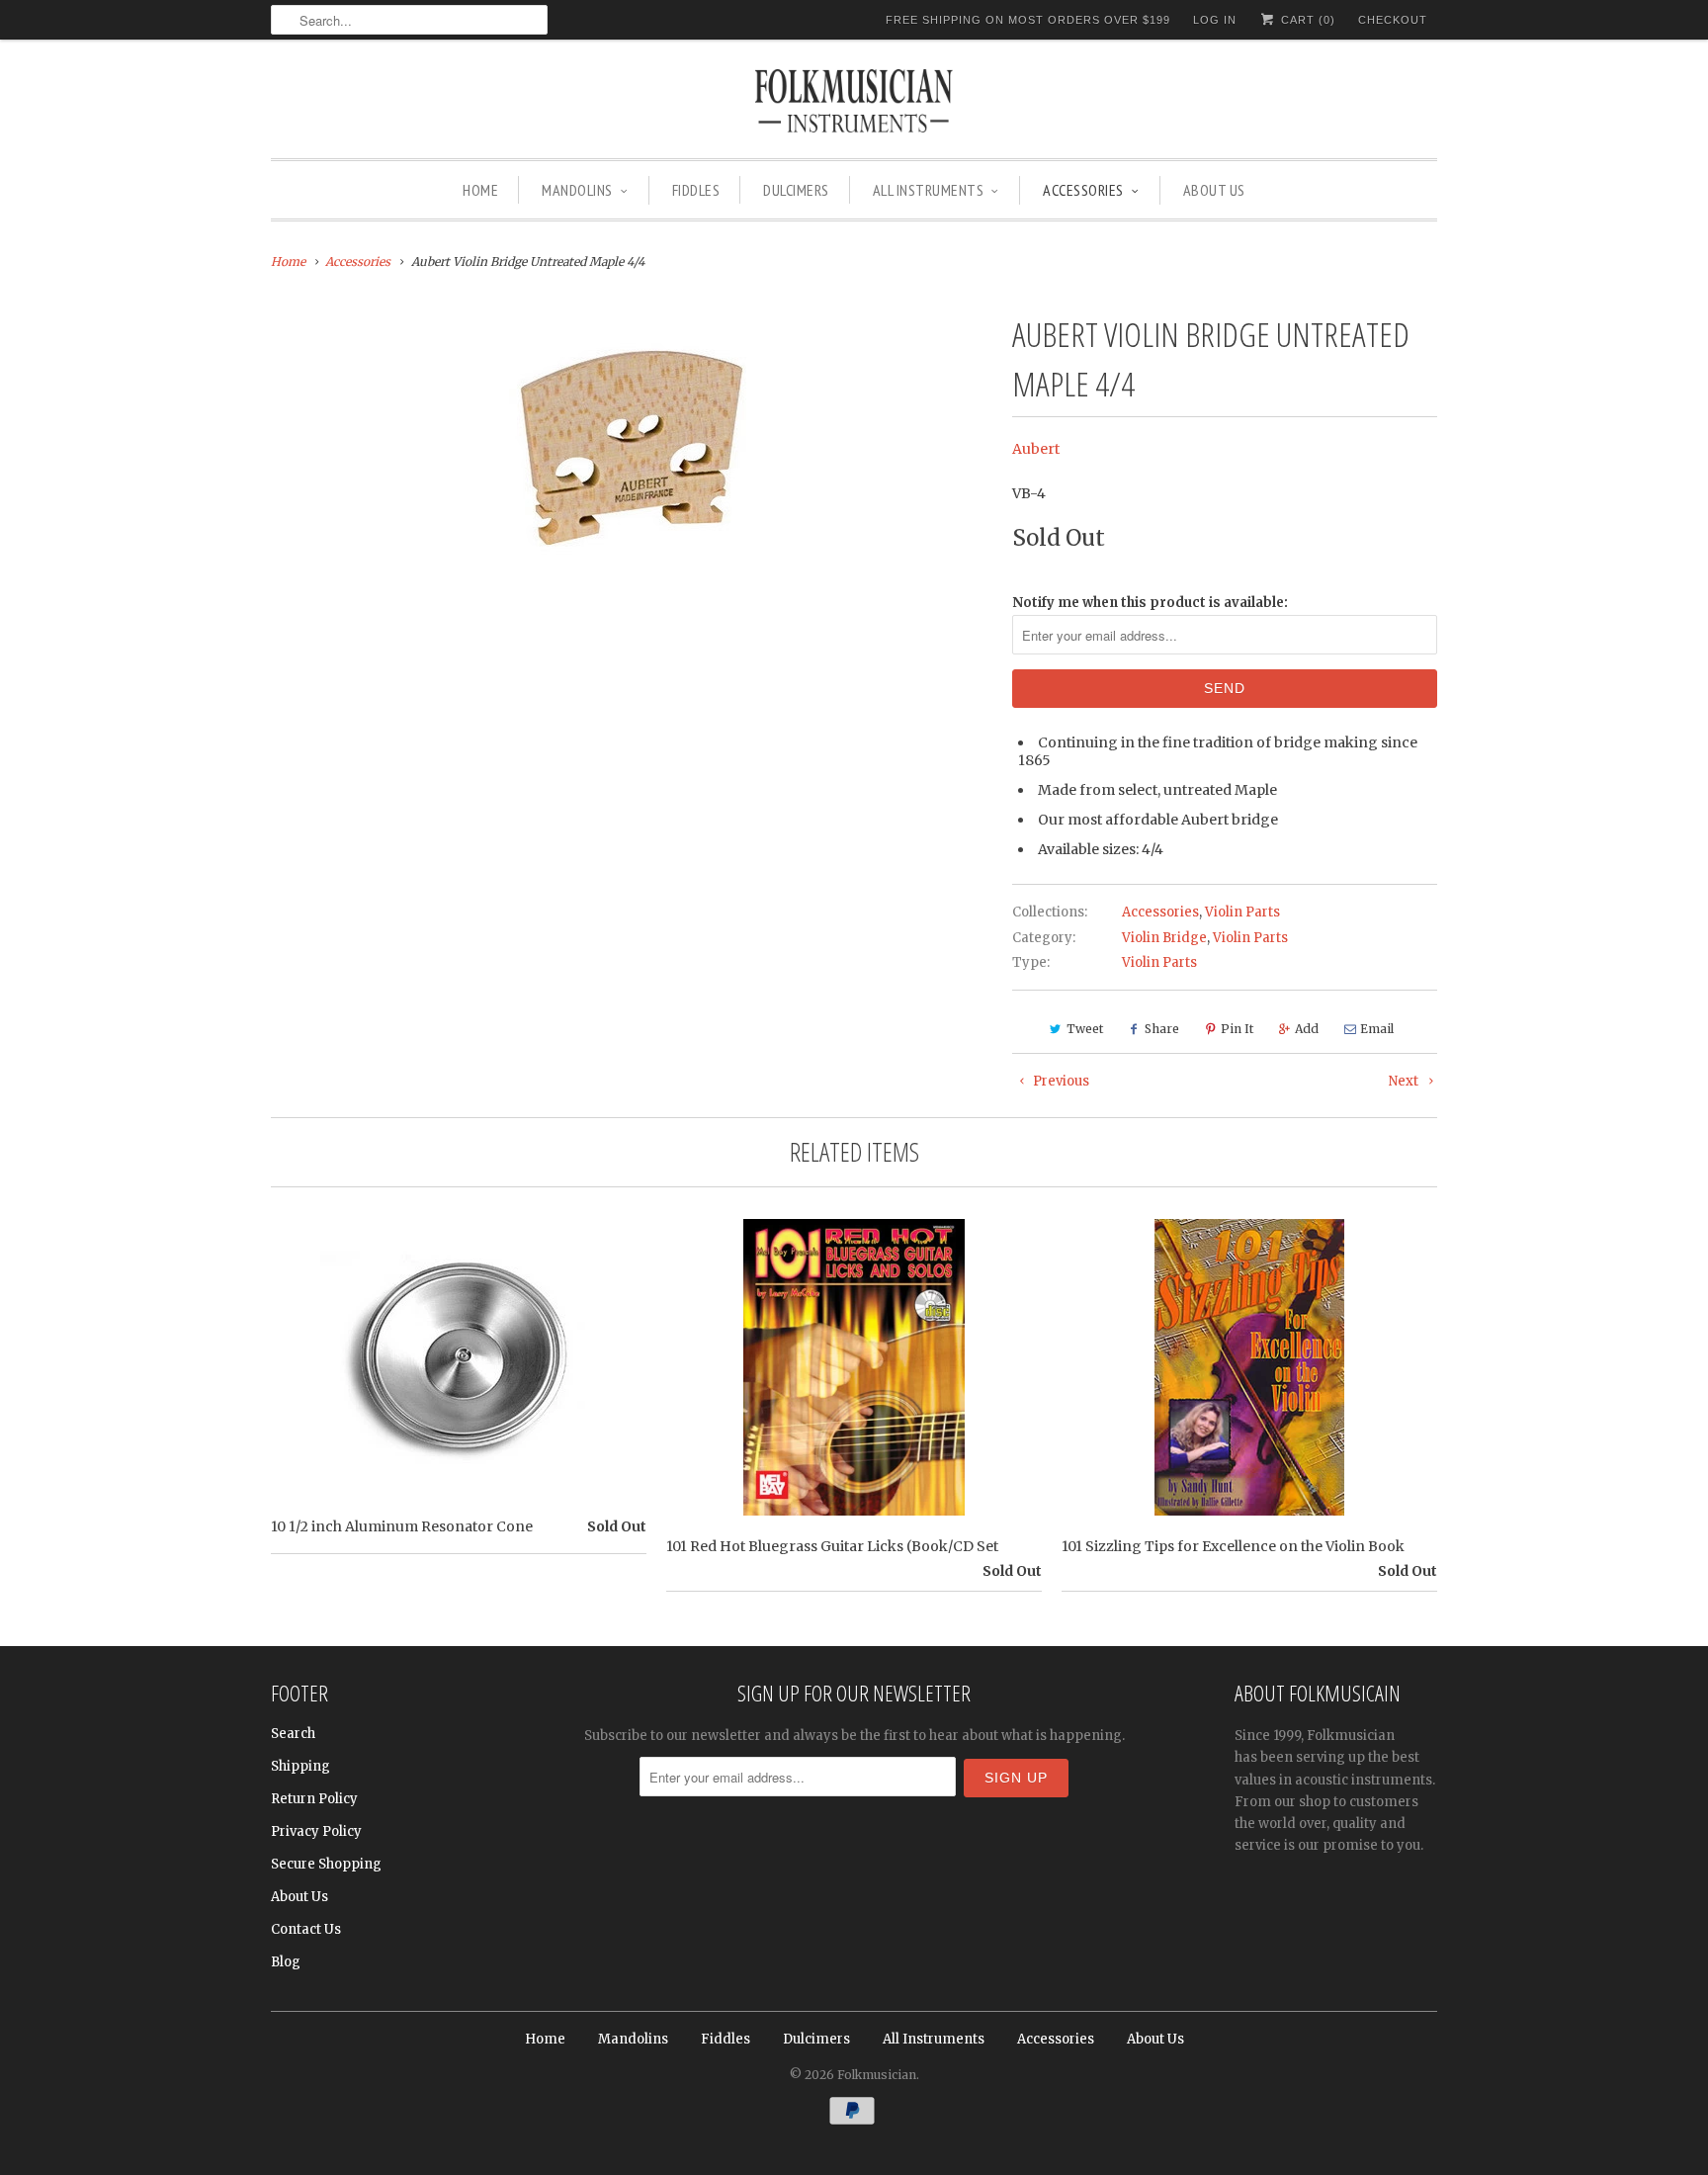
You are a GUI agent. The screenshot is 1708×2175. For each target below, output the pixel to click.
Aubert (1036, 449)
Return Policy (314, 1799)
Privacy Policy (316, 1831)
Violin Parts (1242, 912)
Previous (1060, 1081)
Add (1307, 1029)
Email (1377, 1029)
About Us (1214, 190)
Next (1405, 1081)
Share (1162, 1029)
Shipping (300, 1766)
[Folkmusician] (854, 104)
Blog (286, 1962)
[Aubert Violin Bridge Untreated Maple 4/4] (632, 448)
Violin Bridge (1164, 938)
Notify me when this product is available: (1150, 603)
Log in (1215, 20)
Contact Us (306, 1929)
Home (480, 190)
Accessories (1083, 190)
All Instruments (929, 190)
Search (293, 1734)
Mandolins (577, 190)
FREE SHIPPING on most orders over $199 (1028, 20)
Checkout (1393, 20)
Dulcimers (796, 190)
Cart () (1306, 20)
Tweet (1085, 1029)
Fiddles (696, 190)
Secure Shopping (326, 1864)
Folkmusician (877, 2075)
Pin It (1237, 1029)
